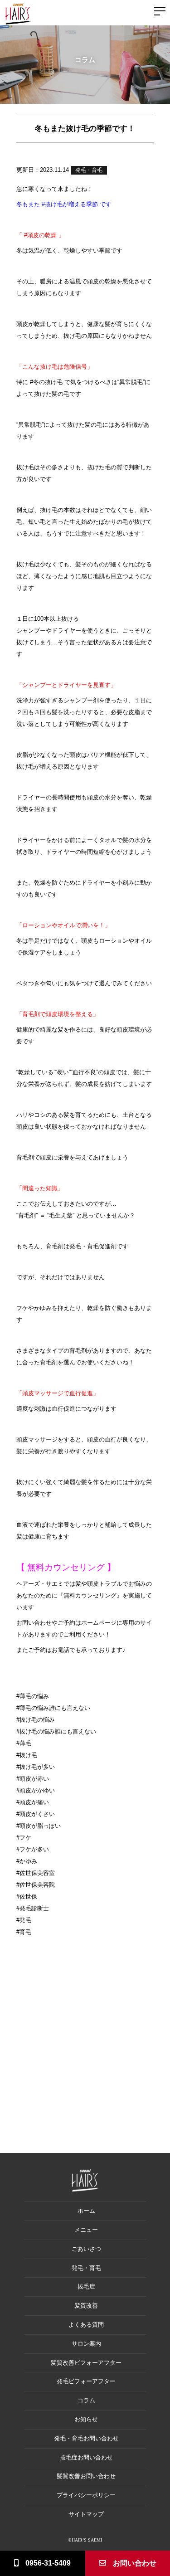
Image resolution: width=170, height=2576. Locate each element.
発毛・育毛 (89, 170)
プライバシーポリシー (86, 2495)
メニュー (86, 2230)
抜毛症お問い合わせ (86, 2457)
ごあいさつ (86, 2249)
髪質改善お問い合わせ (86, 2476)
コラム (86, 2400)
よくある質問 (86, 2325)
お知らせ (86, 2419)
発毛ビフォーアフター (86, 2381)
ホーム (86, 2211)
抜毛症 (86, 2286)
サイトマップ (86, 2514)
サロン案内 (86, 2344)
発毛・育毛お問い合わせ (86, 2438)
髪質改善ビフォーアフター (86, 2363)
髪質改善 (86, 2306)
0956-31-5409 (48, 2563)
